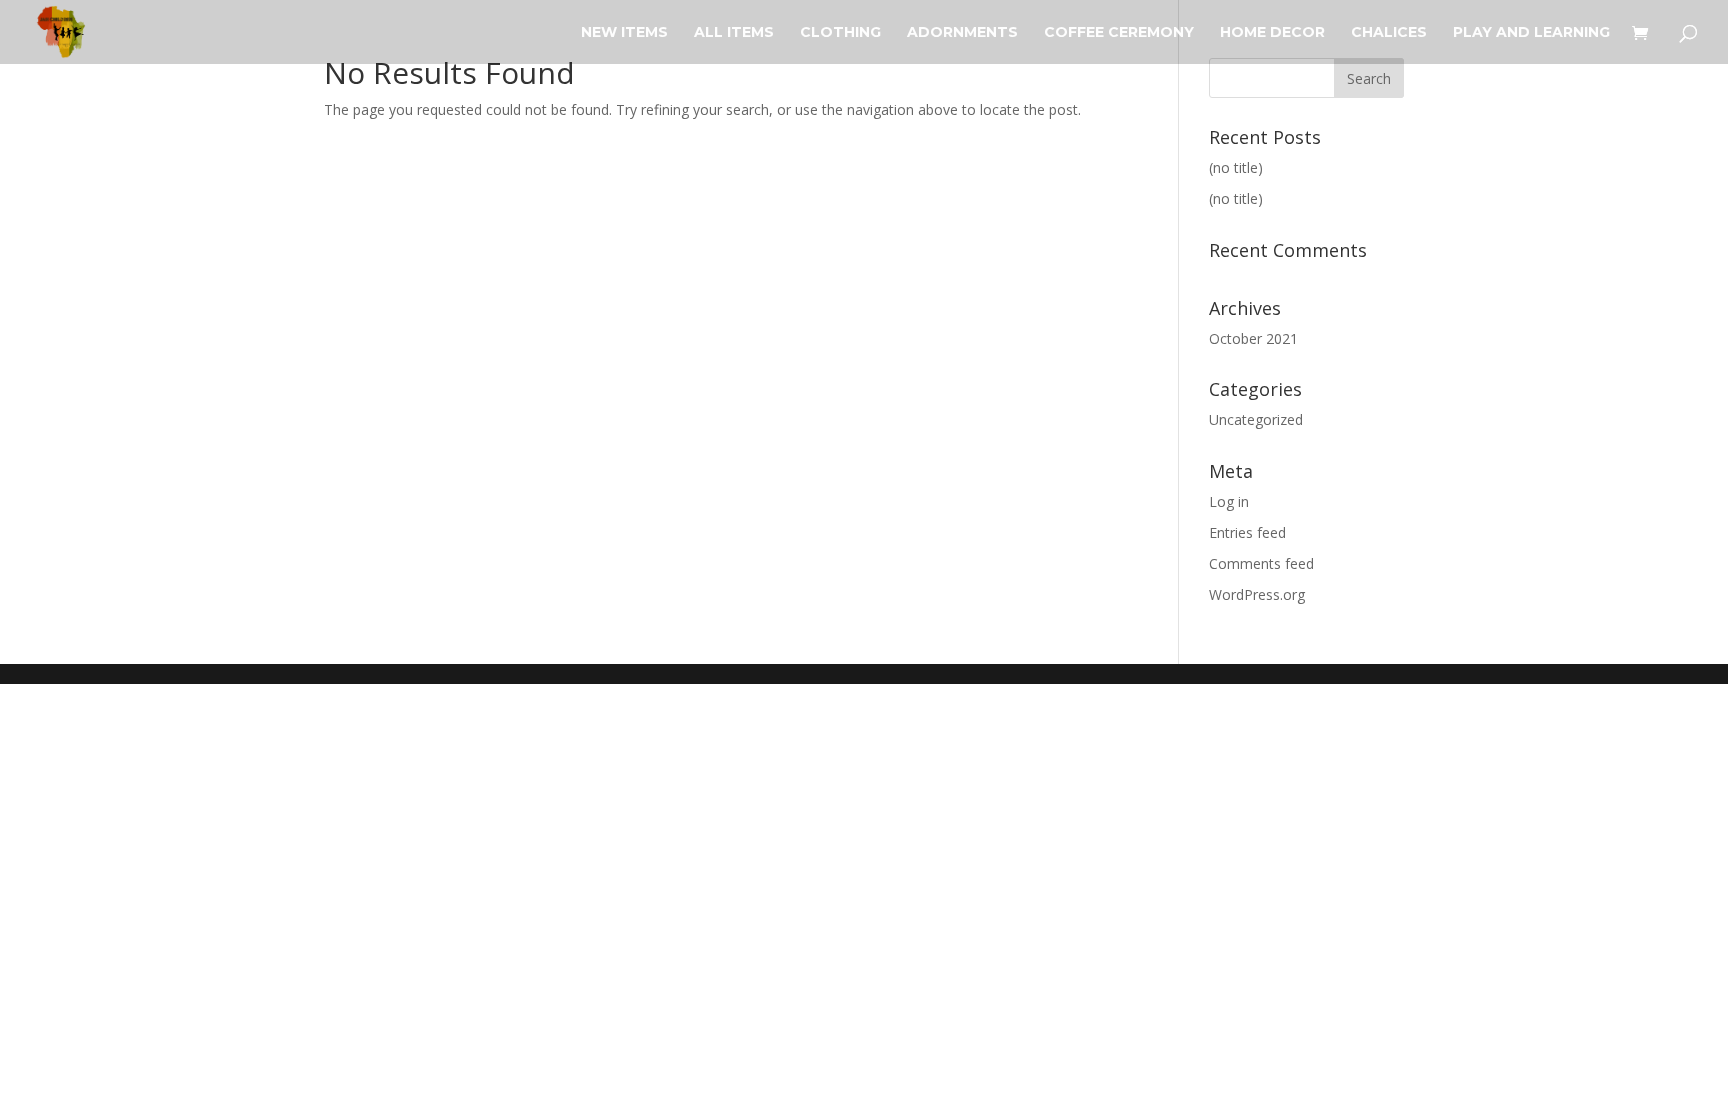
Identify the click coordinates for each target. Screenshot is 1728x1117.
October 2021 (1253, 338)
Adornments (962, 33)
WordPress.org (1257, 594)
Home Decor (1272, 33)
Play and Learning (1531, 33)
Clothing (840, 33)
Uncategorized (1256, 419)
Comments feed (1261, 563)
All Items (734, 33)
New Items (624, 33)
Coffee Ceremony (1119, 33)
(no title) (1236, 167)
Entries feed (1247, 532)
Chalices (1389, 33)
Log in (1229, 501)
